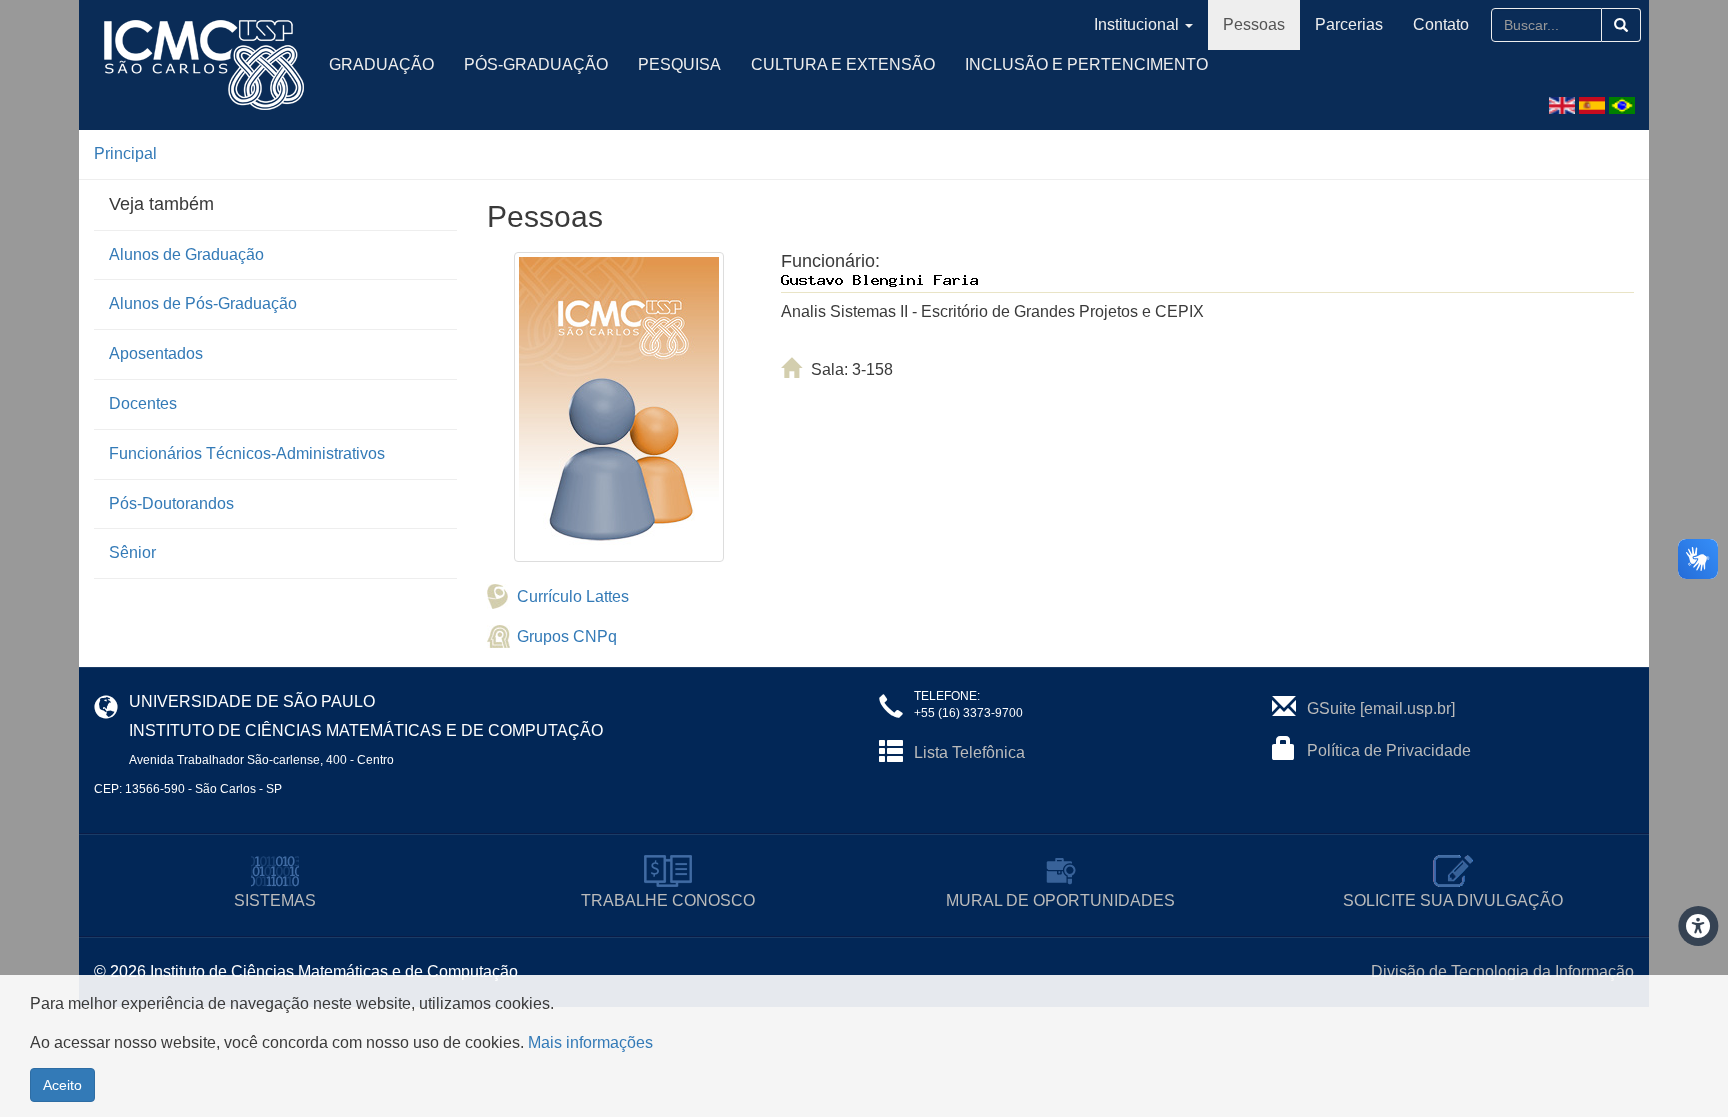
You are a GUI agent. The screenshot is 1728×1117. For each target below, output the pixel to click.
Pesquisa (679, 64)
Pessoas (1254, 24)
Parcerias (1349, 24)
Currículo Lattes (573, 596)
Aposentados (156, 353)
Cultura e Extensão (843, 64)
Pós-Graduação (536, 64)
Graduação (381, 64)
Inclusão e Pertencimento (1086, 64)
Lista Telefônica (969, 752)
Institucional (1136, 24)
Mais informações (590, 1042)
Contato (1441, 24)
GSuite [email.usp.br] (1381, 708)
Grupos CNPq (567, 636)
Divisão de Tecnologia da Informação (1502, 971)
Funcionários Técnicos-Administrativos (247, 453)
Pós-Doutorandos (171, 503)
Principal (125, 153)
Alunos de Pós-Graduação (203, 303)
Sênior (132, 552)
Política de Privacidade (1389, 750)
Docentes (143, 403)
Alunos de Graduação (186, 254)
